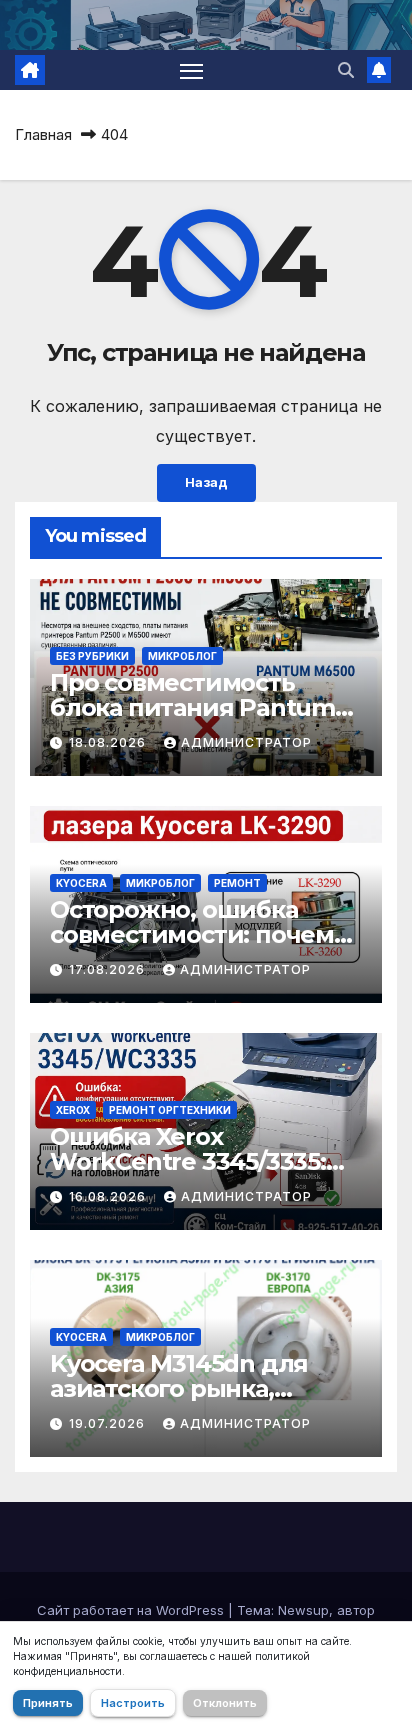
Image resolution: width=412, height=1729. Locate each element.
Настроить (133, 1703)
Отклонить (225, 1703)
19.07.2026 (109, 1423)
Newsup (303, 1610)
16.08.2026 (109, 1196)
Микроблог (182, 656)
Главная (43, 134)
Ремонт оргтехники (170, 1110)
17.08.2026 (109, 969)
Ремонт (237, 883)
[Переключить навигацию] (192, 70)
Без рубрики (92, 656)
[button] (346, 70)
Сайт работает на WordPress (132, 1610)
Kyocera (81, 883)
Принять (48, 1703)
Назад (206, 482)
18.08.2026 (109, 742)
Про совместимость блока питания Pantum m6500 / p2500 (192, 707)
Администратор (246, 742)
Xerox (73, 1110)
